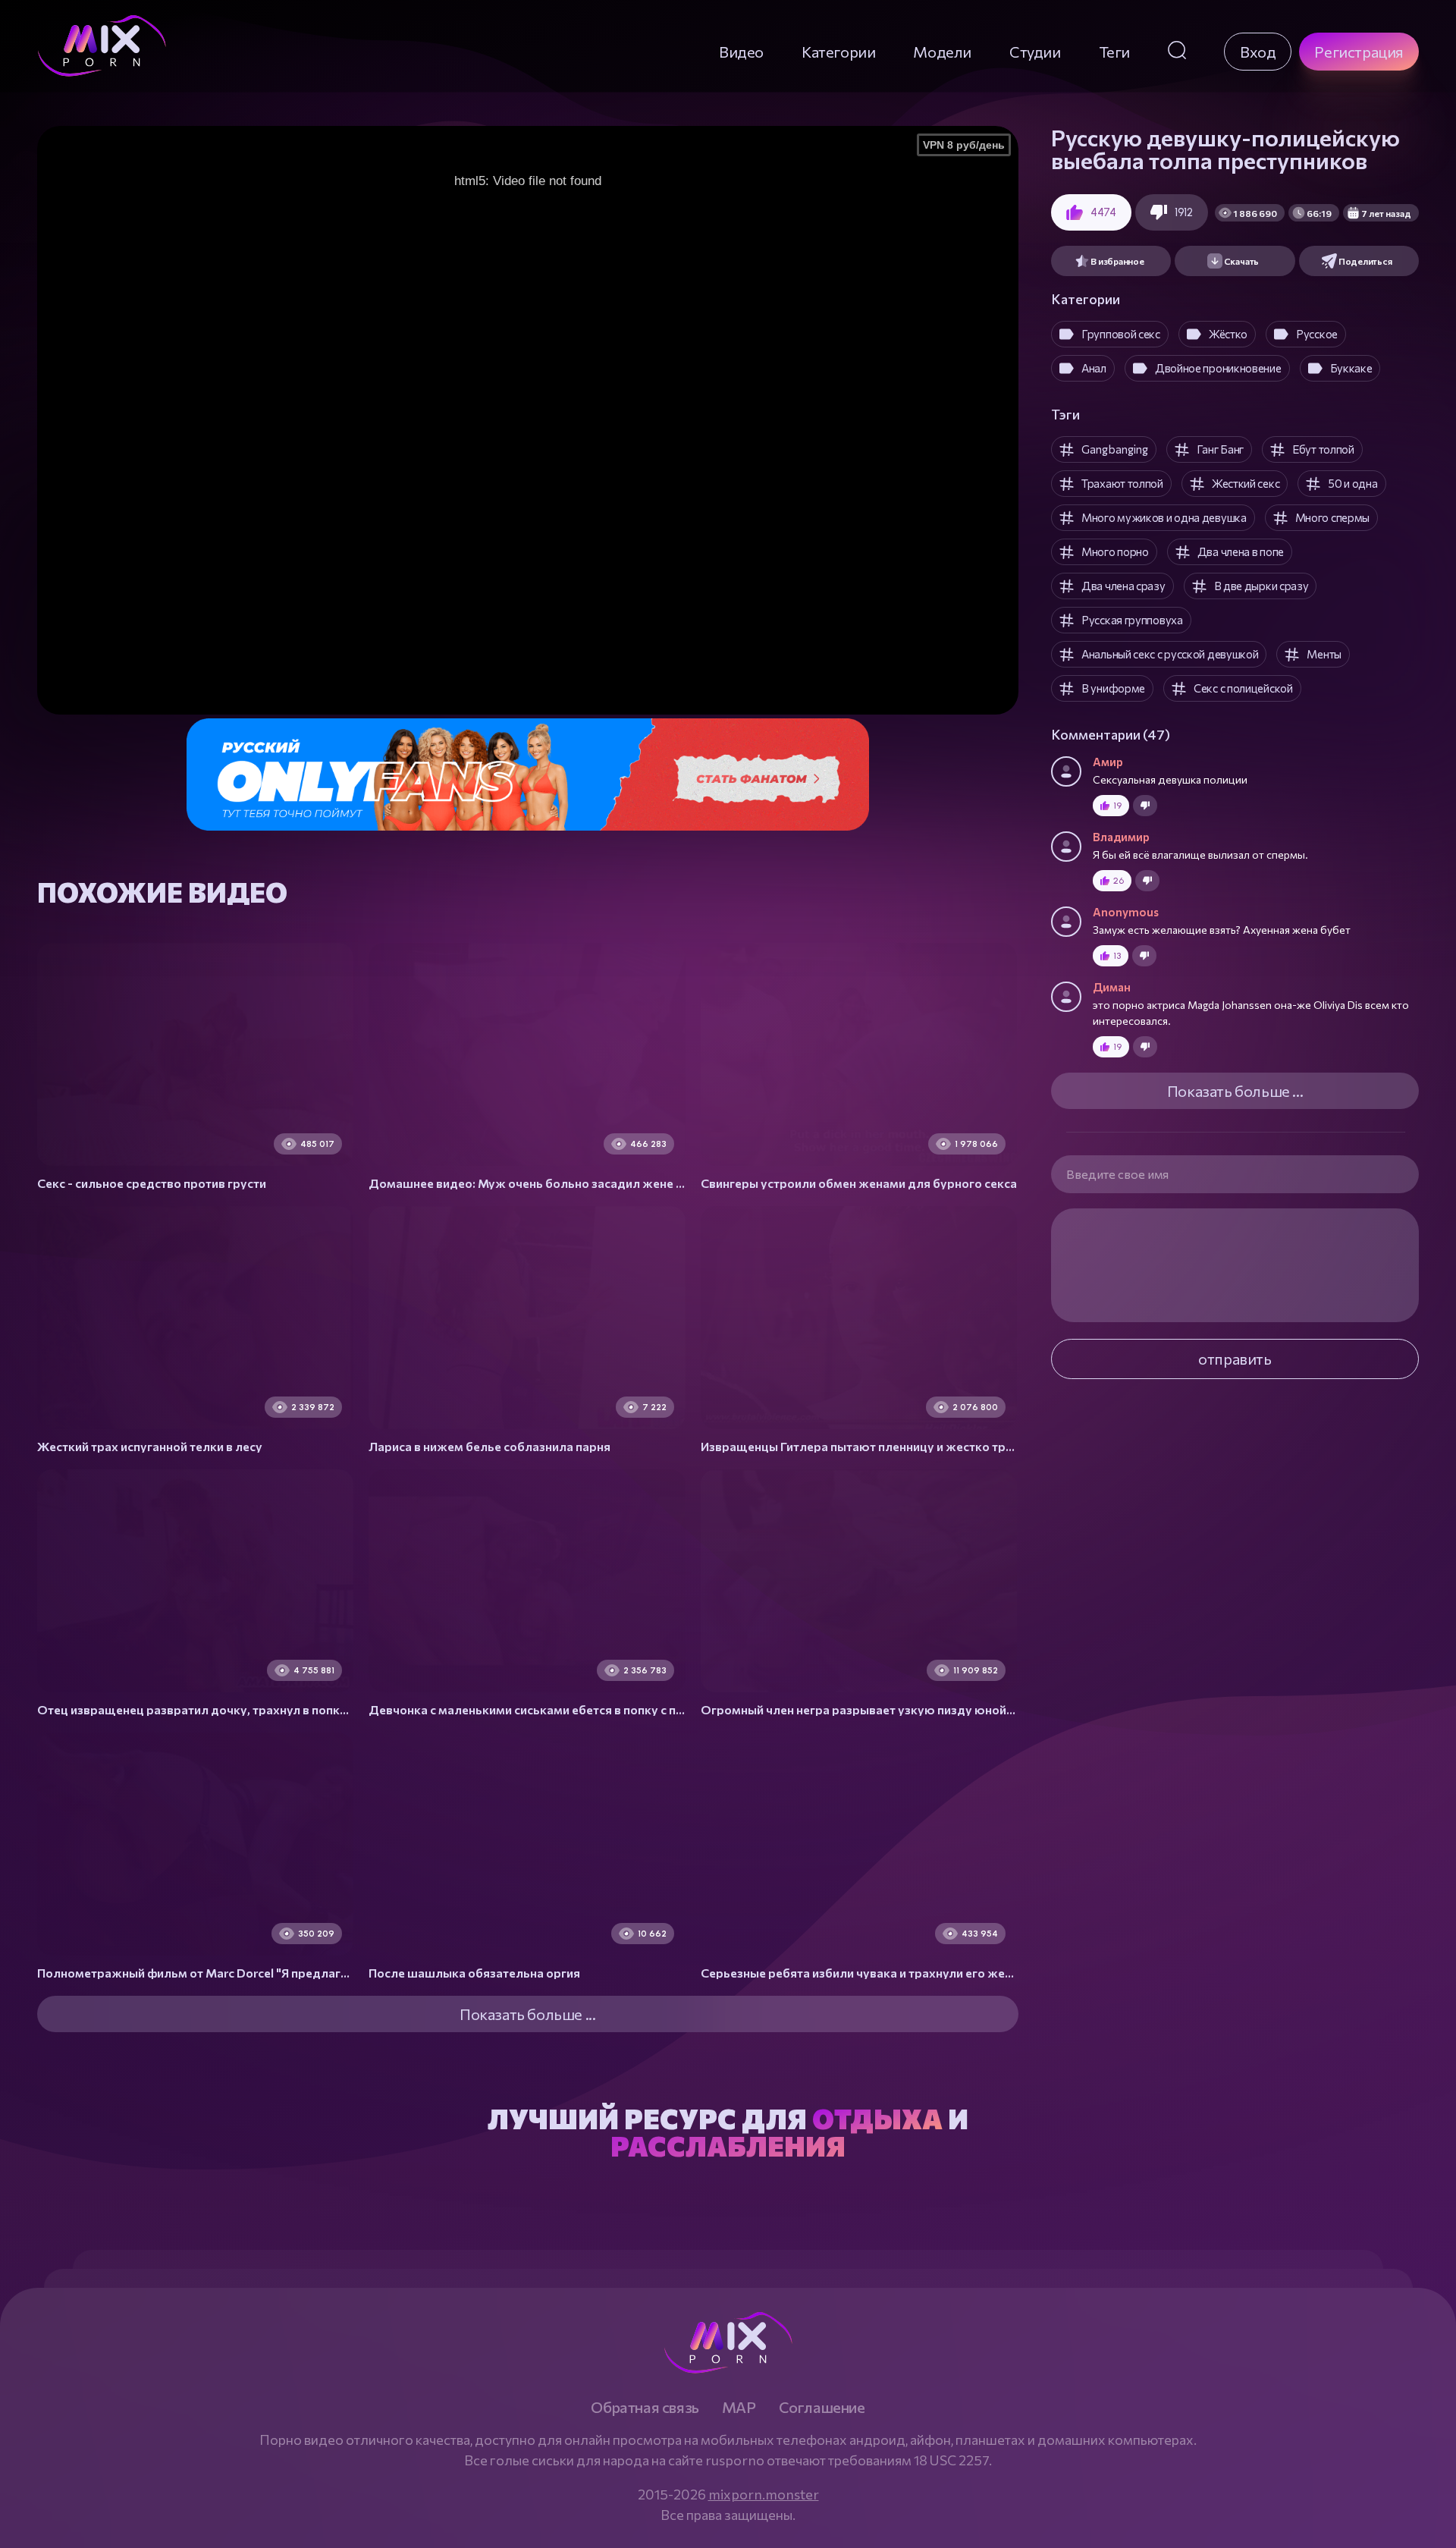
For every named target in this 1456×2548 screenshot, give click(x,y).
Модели (942, 52)
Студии (1035, 52)
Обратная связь (645, 2407)
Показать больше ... (1235, 1091)
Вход (1258, 52)
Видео (741, 52)
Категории (838, 52)
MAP (739, 2407)
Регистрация (1359, 52)
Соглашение (822, 2407)
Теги (1114, 52)
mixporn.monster (764, 2494)
